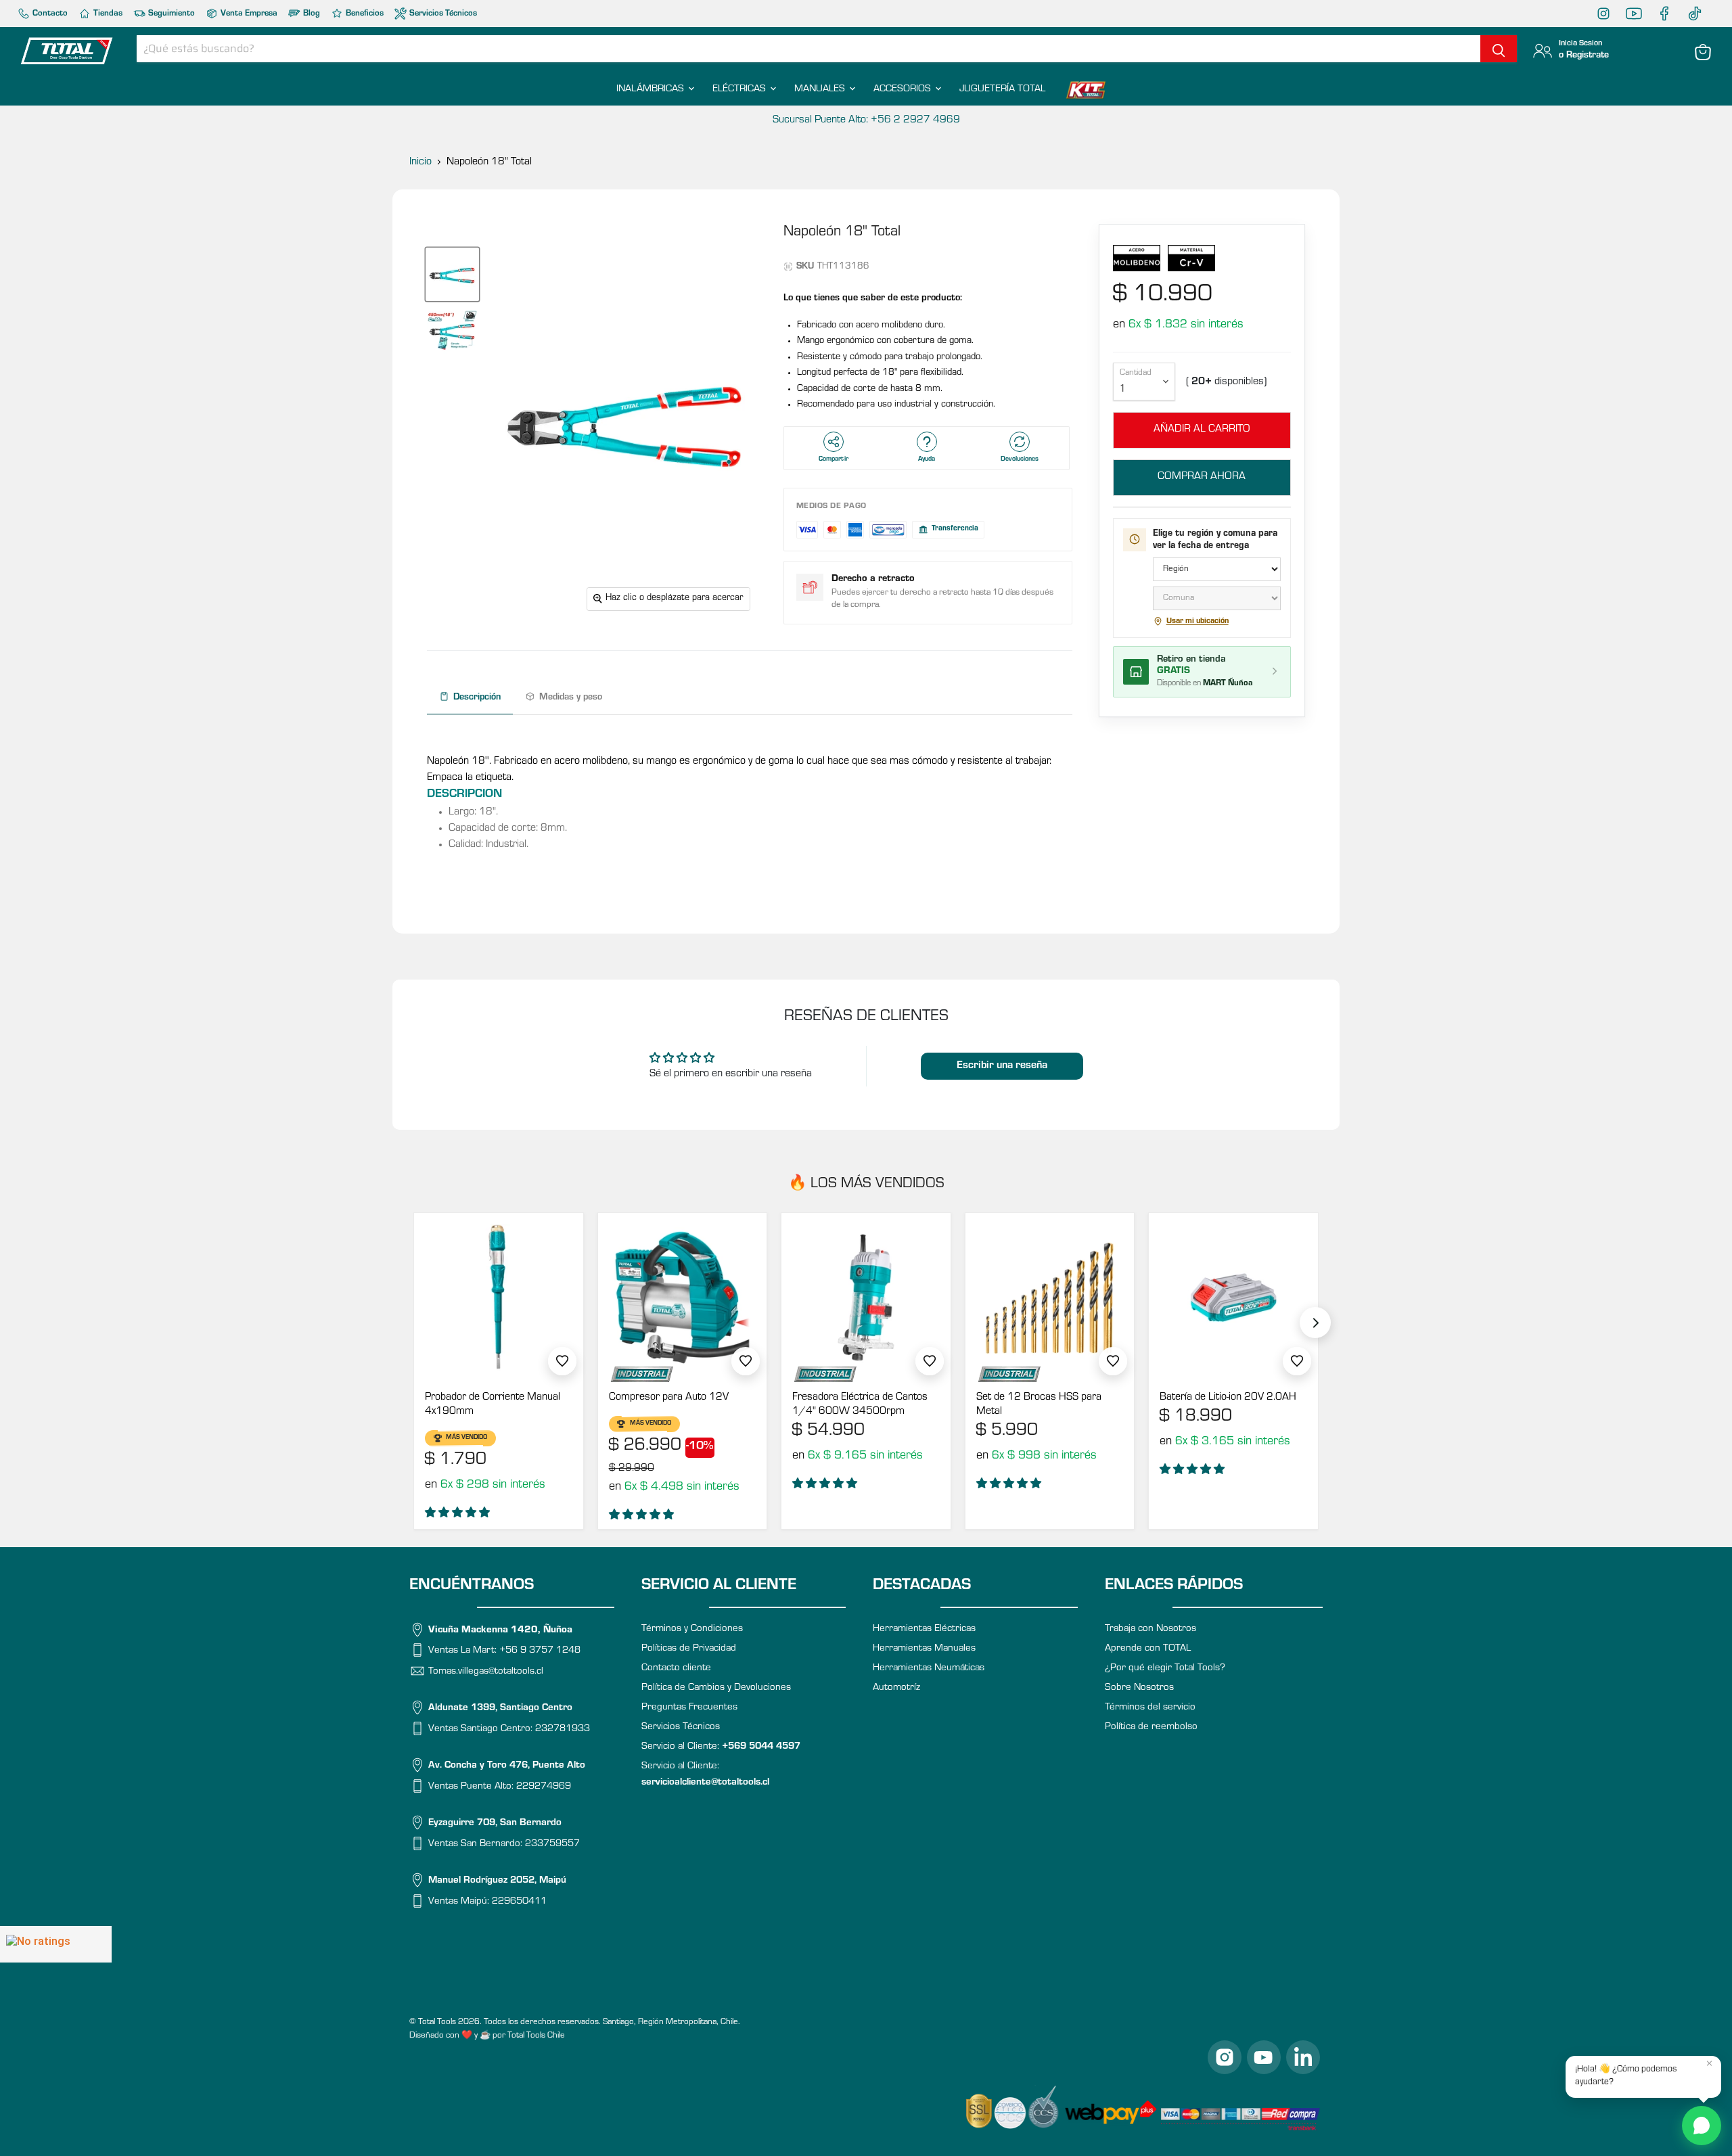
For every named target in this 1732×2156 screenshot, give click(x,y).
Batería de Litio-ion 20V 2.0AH (1228, 1398)
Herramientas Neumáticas (929, 1669)
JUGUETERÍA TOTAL (1002, 90)
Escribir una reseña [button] (1002, 1066)
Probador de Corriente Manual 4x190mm (493, 1405)
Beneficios (364, 14)
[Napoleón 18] (452, 274)
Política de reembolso (1151, 1727)
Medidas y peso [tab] (571, 698)
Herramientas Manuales (924, 1649)
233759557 (552, 1844)
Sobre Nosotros (1139, 1688)
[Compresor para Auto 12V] (683, 1298)
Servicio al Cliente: (721, 1747)
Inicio (420, 162)
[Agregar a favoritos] (562, 1361)
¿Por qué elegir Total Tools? (1165, 1669)
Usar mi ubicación (1198, 622)
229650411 (519, 1901)
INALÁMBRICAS (652, 90)
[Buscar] (1499, 49)
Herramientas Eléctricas (924, 1629)
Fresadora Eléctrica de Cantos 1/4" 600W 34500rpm (860, 1405)
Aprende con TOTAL (1148, 1649)
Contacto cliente (676, 1669)
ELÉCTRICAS (740, 90)
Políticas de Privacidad (689, 1649)
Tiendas (107, 14)
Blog (311, 14)
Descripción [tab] (477, 698)
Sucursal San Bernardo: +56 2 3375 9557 (866, 120)
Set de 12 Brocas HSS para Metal (1039, 1405)
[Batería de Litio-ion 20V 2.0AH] (1233, 1298)
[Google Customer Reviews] (56, 1944)
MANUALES (821, 90)
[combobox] (808, 49)
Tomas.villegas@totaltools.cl (486, 1671)
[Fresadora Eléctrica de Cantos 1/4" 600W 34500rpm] (866, 1298)
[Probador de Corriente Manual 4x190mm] (499, 1298)
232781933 (563, 1729)
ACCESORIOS (904, 90)
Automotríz (896, 1688)
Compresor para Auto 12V (669, 1398)
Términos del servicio (1150, 1708)
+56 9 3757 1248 (540, 1651)
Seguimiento (170, 14)
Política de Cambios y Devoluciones (716, 1688)
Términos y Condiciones (692, 1629)
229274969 (544, 1786)
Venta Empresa (248, 14)
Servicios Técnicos (442, 14)
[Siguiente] (1315, 1323)
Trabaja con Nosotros (1150, 1629)
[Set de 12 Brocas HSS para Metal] (1050, 1298)
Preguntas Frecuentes (689, 1708)
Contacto (49, 14)
